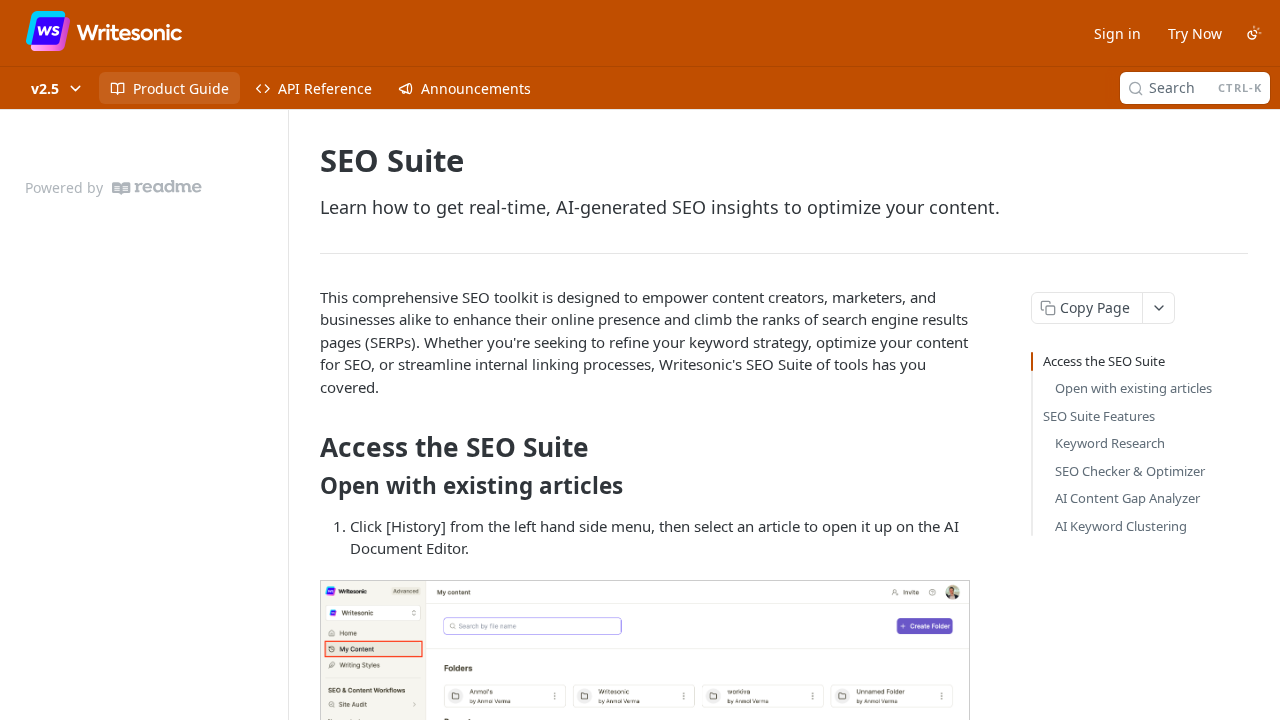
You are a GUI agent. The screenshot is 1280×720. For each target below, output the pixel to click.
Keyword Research (1110, 443)
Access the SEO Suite (1104, 361)
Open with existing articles (1133, 388)
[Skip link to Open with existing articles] (306, 486)
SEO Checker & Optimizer (1130, 471)
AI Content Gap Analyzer (1127, 498)
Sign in (1117, 33)
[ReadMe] (157, 187)
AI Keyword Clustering (1121, 526)
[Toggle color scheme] (1254, 33)
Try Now (1195, 33)
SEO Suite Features (1099, 416)
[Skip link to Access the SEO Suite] (306, 448)
